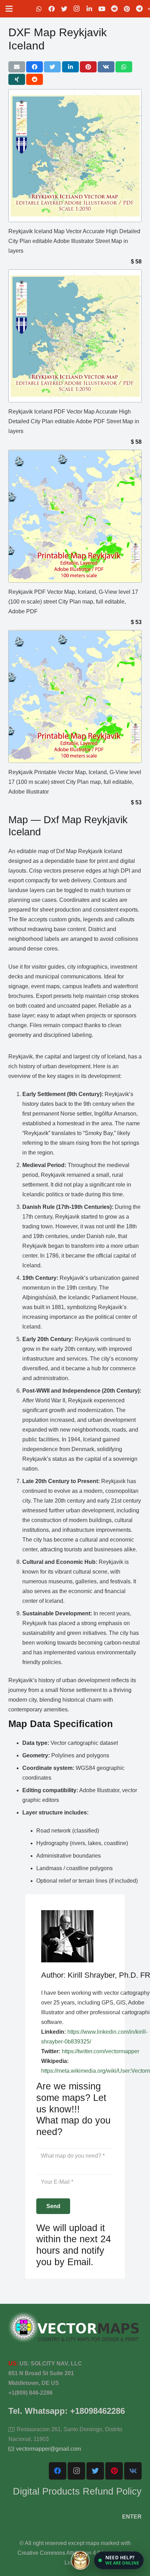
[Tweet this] (52, 67)
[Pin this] (88, 67)
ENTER (132, 2517)
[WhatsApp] (39, 9)
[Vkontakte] (133, 2471)
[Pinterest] (127, 9)
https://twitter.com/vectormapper (100, 2051)
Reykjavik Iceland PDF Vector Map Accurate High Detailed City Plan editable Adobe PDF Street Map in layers (74, 421)
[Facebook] (52, 9)
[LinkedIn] (89, 9)
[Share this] (35, 67)
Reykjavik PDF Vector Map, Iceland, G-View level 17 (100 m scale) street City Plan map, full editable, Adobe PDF (73, 602)
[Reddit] (114, 9)
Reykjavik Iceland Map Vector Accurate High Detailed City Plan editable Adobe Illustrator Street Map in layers (74, 241)
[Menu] (9, 9)
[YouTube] (102, 9)
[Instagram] (77, 9)
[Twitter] (64, 9)
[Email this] (17, 67)
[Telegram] (140, 9)
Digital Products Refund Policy (77, 2491)
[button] (119, 2560)
